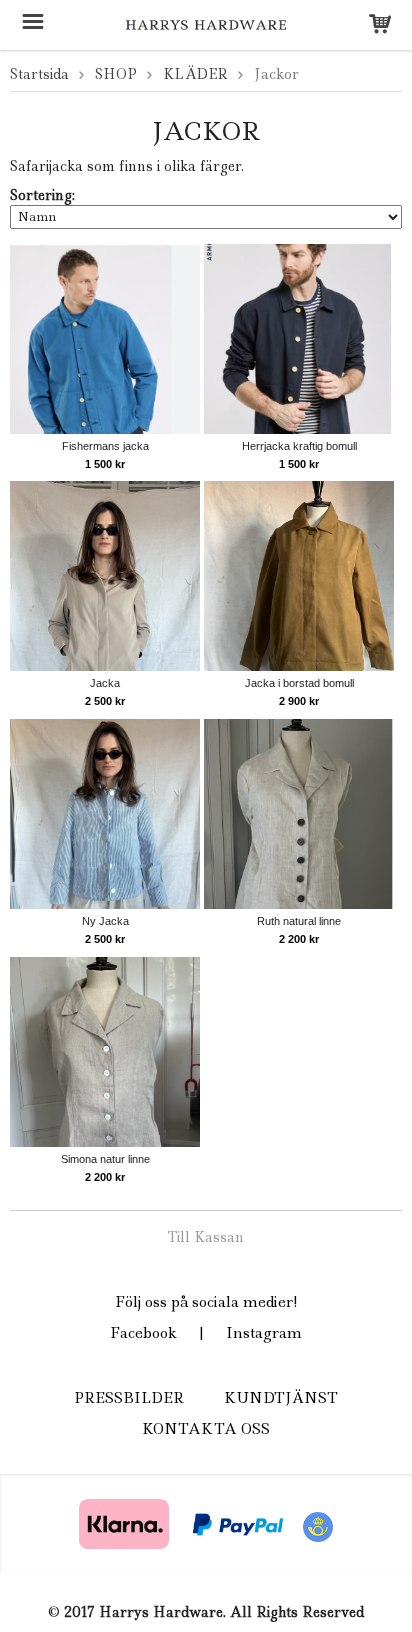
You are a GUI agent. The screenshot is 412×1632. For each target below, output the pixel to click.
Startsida (39, 74)
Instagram (264, 1333)
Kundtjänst (281, 1398)
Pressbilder (129, 1398)
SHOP (116, 74)
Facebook (143, 1333)
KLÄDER (195, 74)
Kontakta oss (206, 1429)
